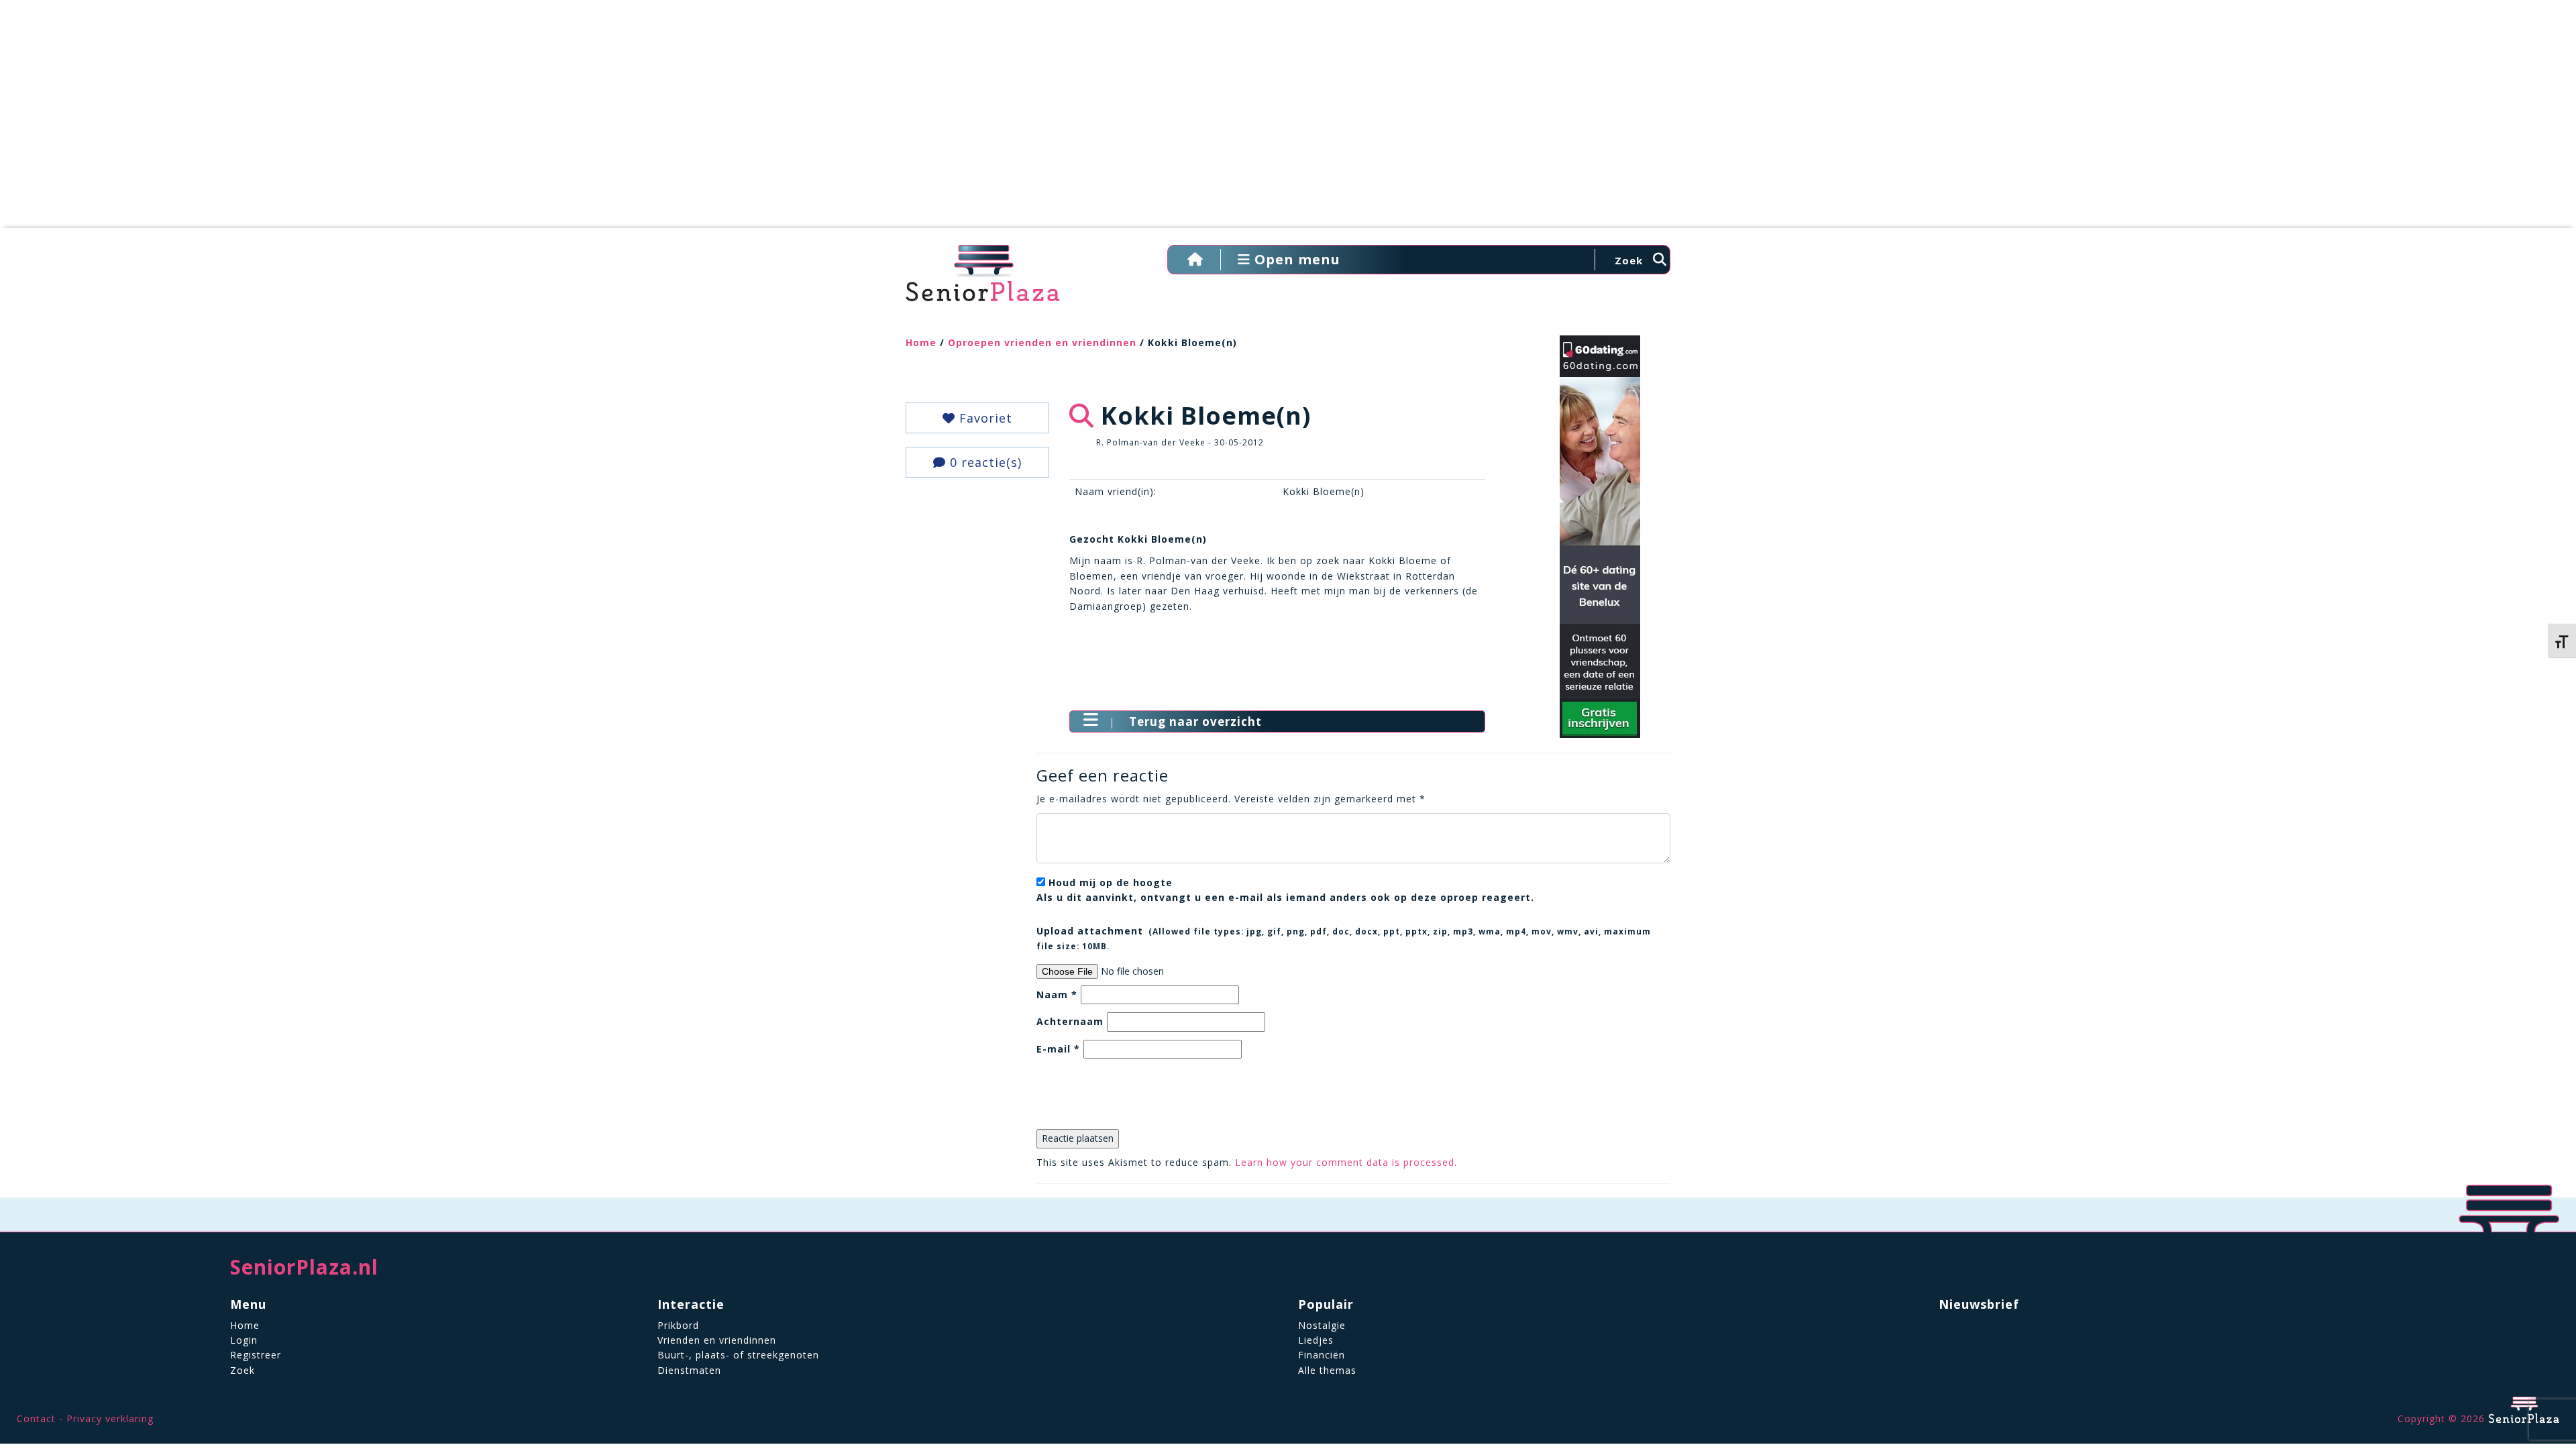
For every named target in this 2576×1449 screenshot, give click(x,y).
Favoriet (984, 418)
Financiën (1322, 1355)
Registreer (256, 1355)
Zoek (243, 1370)
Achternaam (1070, 1021)
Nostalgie (1322, 1325)
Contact (36, 1418)
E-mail (1058, 1049)
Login (244, 1340)
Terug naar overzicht (1195, 721)
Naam (1057, 995)
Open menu (1295, 259)
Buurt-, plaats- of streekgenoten (738, 1355)
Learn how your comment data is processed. (1346, 1162)
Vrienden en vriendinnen (717, 1340)
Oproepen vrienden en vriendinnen (1042, 342)
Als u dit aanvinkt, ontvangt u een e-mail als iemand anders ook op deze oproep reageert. (1285, 890)
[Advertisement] (1288, 121)
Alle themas (1327, 1370)
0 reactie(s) (984, 462)
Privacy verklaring (110, 1418)
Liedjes (1316, 1340)
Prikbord (678, 1325)
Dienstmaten (689, 1370)
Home (921, 342)
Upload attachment (1344, 938)
